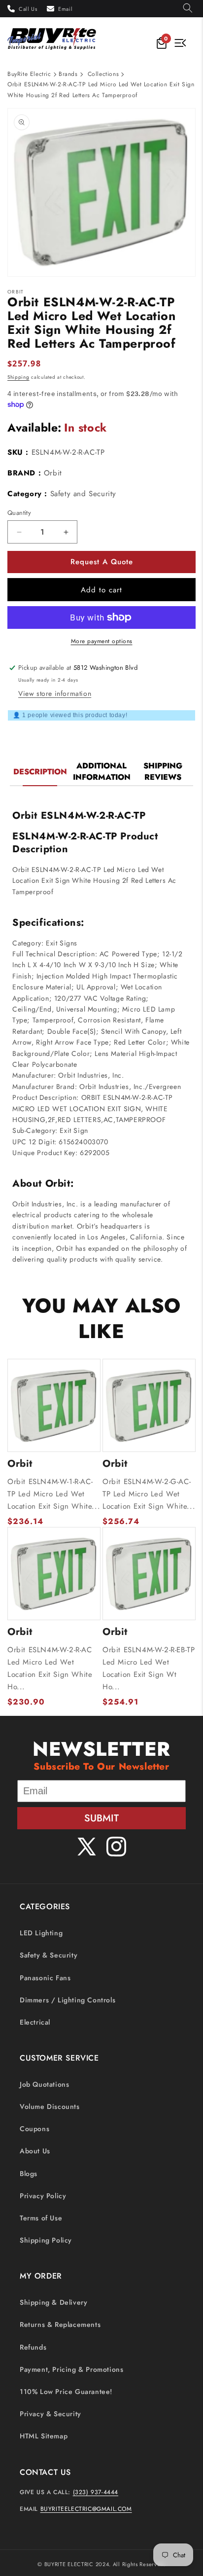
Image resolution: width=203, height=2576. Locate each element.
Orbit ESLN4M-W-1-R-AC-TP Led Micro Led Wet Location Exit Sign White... (54, 1494)
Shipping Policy (46, 2240)
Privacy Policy (43, 2196)
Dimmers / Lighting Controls (68, 2000)
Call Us (28, 9)
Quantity (19, 513)
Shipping (18, 377)
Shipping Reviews (163, 771)
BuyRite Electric (29, 74)
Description (40, 772)
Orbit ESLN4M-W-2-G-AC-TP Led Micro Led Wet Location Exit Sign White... (149, 1494)
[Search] (188, 9)
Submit (101, 1818)
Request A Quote (102, 562)
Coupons (34, 2129)
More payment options (102, 641)
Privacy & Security (51, 2414)
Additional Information (102, 771)
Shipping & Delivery (53, 2302)
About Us (35, 2151)
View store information (55, 693)
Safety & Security (49, 1955)
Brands (68, 74)
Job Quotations (44, 2084)
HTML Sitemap (44, 2436)
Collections (103, 74)
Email (65, 9)
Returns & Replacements (60, 2324)
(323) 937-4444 (96, 2492)
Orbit (53, 473)
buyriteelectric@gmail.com (86, 2509)
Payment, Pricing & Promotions (71, 2369)
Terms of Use (41, 2218)
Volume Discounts (50, 2106)
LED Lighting (41, 1933)
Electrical (35, 2022)
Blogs (29, 2174)
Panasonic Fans (45, 1978)
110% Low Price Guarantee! (66, 2392)
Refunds (33, 2347)
